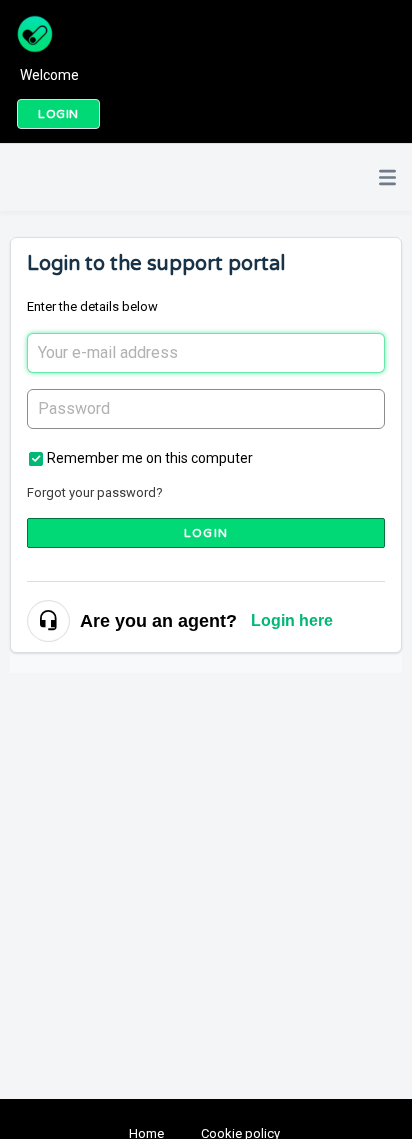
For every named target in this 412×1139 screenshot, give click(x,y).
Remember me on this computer (150, 458)
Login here (292, 620)
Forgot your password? (95, 492)
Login (206, 533)
